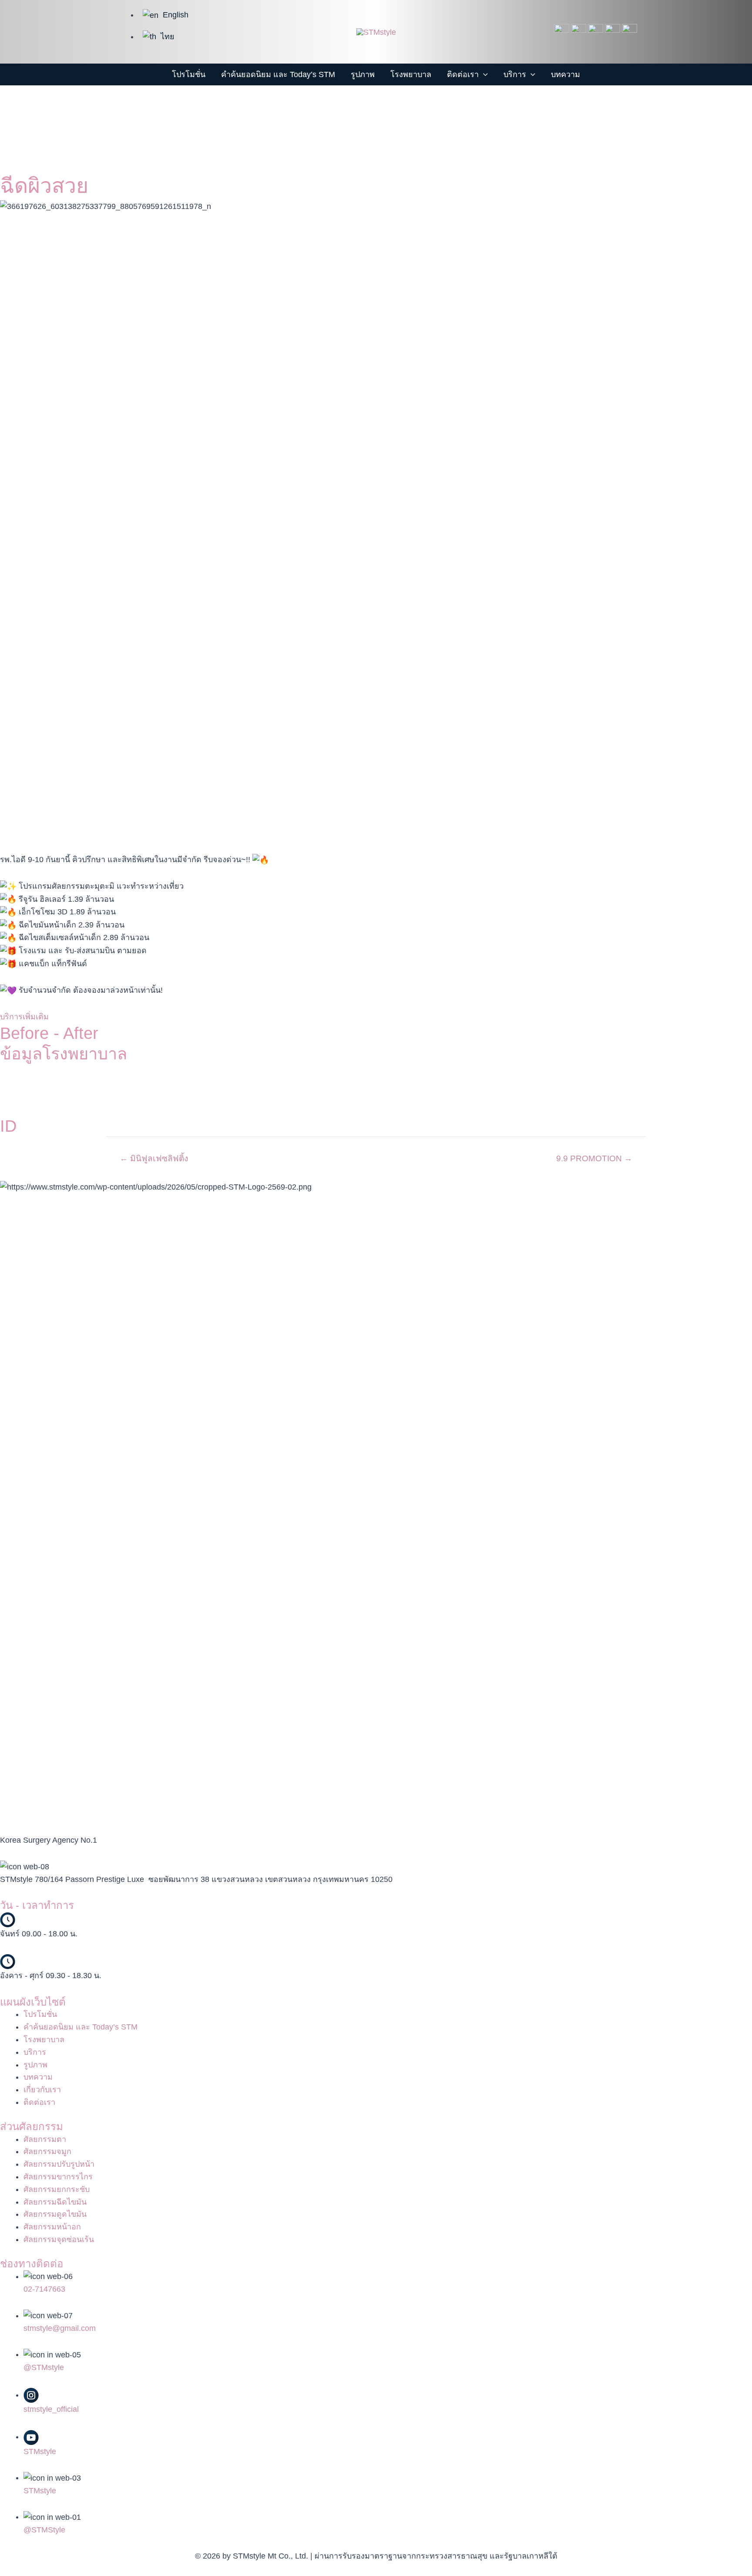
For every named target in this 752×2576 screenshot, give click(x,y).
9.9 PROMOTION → (594, 1158)
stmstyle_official (51, 2409)
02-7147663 (44, 2289)
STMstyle (40, 2451)
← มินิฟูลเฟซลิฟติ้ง (154, 1158)
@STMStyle (44, 2530)
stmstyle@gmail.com (60, 2328)
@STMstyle (44, 2367)
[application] (483, 74)
